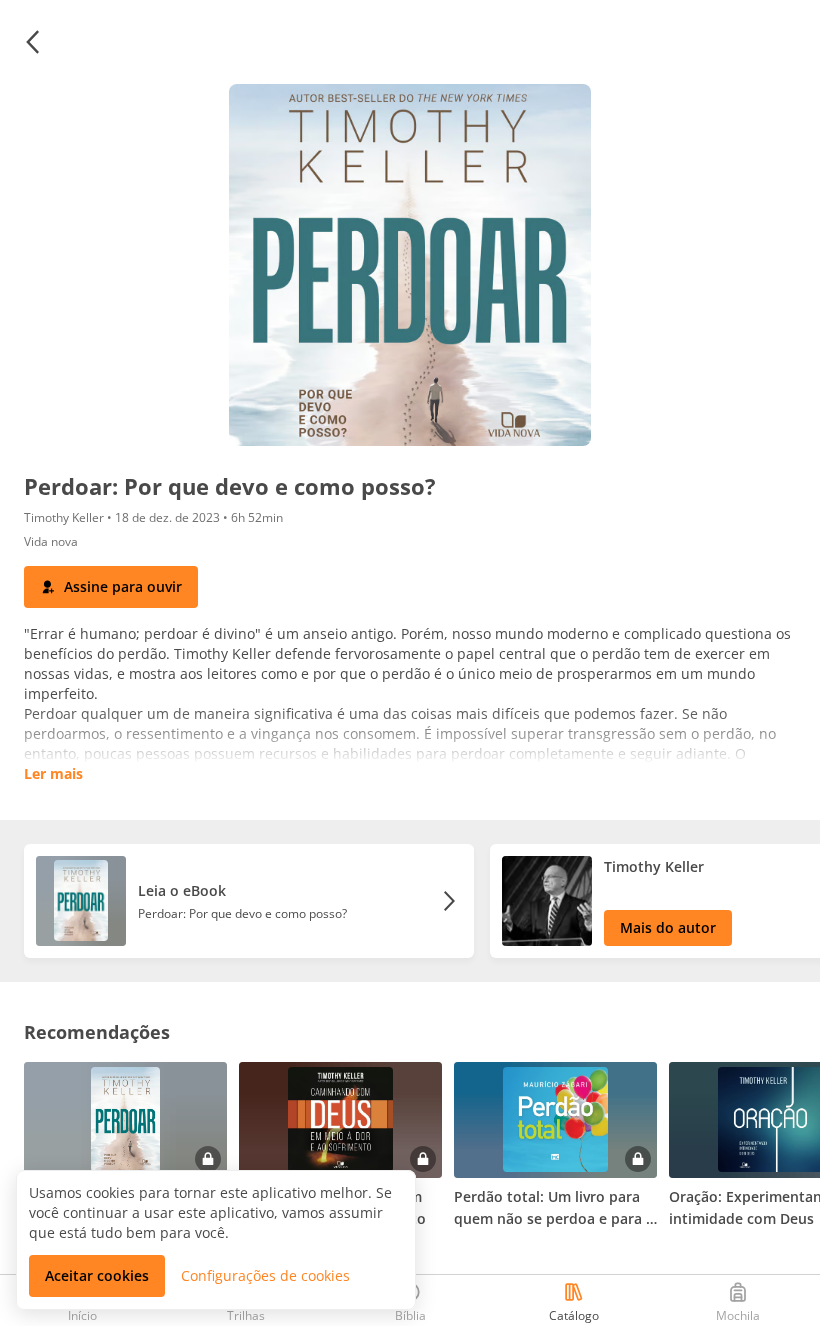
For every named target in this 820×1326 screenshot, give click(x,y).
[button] (32, 42)
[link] (249, 901)
